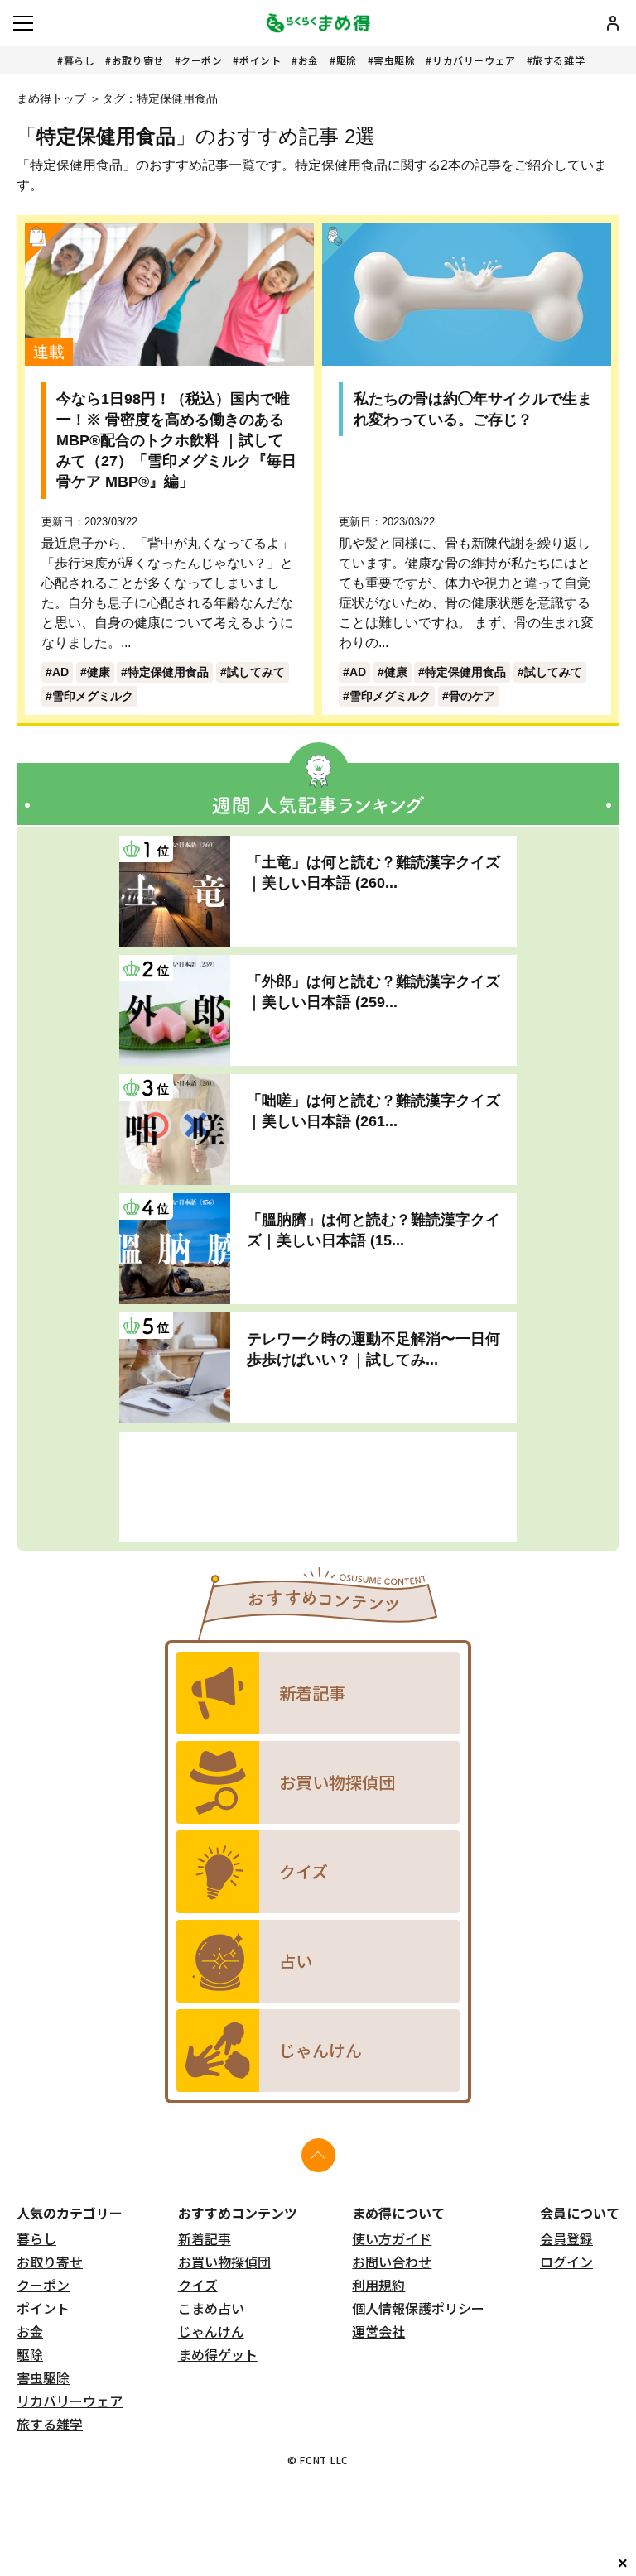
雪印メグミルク (93, 696)
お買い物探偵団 (224, 2262)
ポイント (260, 60)
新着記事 (205, 2238)
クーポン (201, 60)
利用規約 (378, 2285)
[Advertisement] (318, 1487)
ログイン (566, 2262)
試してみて (256, 672)
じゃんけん (211, 2331)
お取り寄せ (138, 60)
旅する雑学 (559, 60)
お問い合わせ (392, 2262)
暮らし (79, 60)
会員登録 (566, 2238)
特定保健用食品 (168, 672)
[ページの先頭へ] (318, 2155)
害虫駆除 (394, 60)
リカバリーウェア (474, 60)
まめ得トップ (51, 98)
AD (60, 672)
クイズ (198, 2285)
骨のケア (472, 696)
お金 (308, 60)
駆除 (347, 60)
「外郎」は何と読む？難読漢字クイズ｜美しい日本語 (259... (373, 992)
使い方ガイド (392, 2238)
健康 (99, 672)
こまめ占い (211, 2308)
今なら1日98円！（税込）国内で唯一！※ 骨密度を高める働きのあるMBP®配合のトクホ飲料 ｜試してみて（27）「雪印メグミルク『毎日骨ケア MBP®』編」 (176, 441)
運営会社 (378, 2331)
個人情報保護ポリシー (418, 2308)
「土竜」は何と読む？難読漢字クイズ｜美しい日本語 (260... (373, 873)
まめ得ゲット (218, 2354)
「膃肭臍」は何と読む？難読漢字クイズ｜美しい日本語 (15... (373, 1230)
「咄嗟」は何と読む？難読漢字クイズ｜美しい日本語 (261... (373, 1111)
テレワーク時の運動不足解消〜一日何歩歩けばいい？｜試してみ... (373, 1349)
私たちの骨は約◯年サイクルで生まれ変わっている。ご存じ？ (473, 409)
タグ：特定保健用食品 (160, 98)
